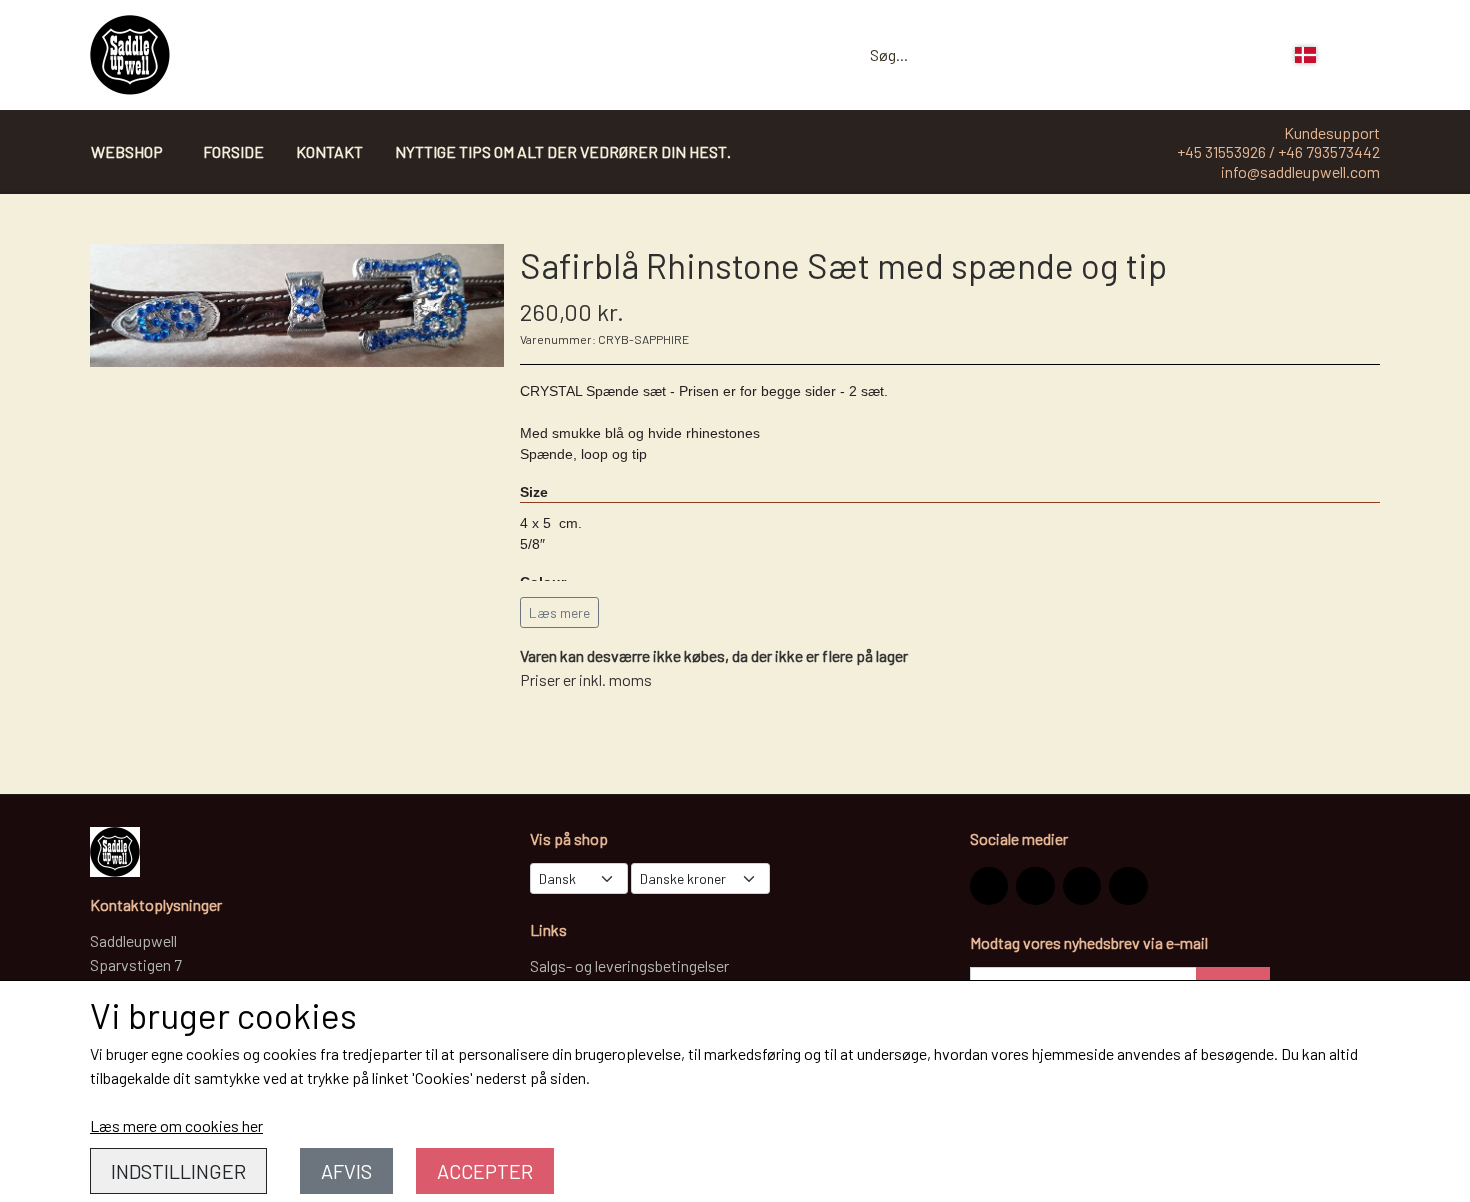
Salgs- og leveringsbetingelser (629, 965)
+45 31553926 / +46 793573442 (1278, 151)
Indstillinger (178, 1171)
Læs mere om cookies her (176, 1125)
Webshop (127, 151)
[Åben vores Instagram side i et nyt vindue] (989, 886)
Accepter (485, 1171)
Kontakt (329, 151)
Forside (233, 151)
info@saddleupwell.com (1300, 171)
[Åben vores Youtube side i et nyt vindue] (1128, 886)
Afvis (346, 1171)
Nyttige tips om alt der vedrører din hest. (563, 151)
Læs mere (559, 612)
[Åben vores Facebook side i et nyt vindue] (1035, 886)
